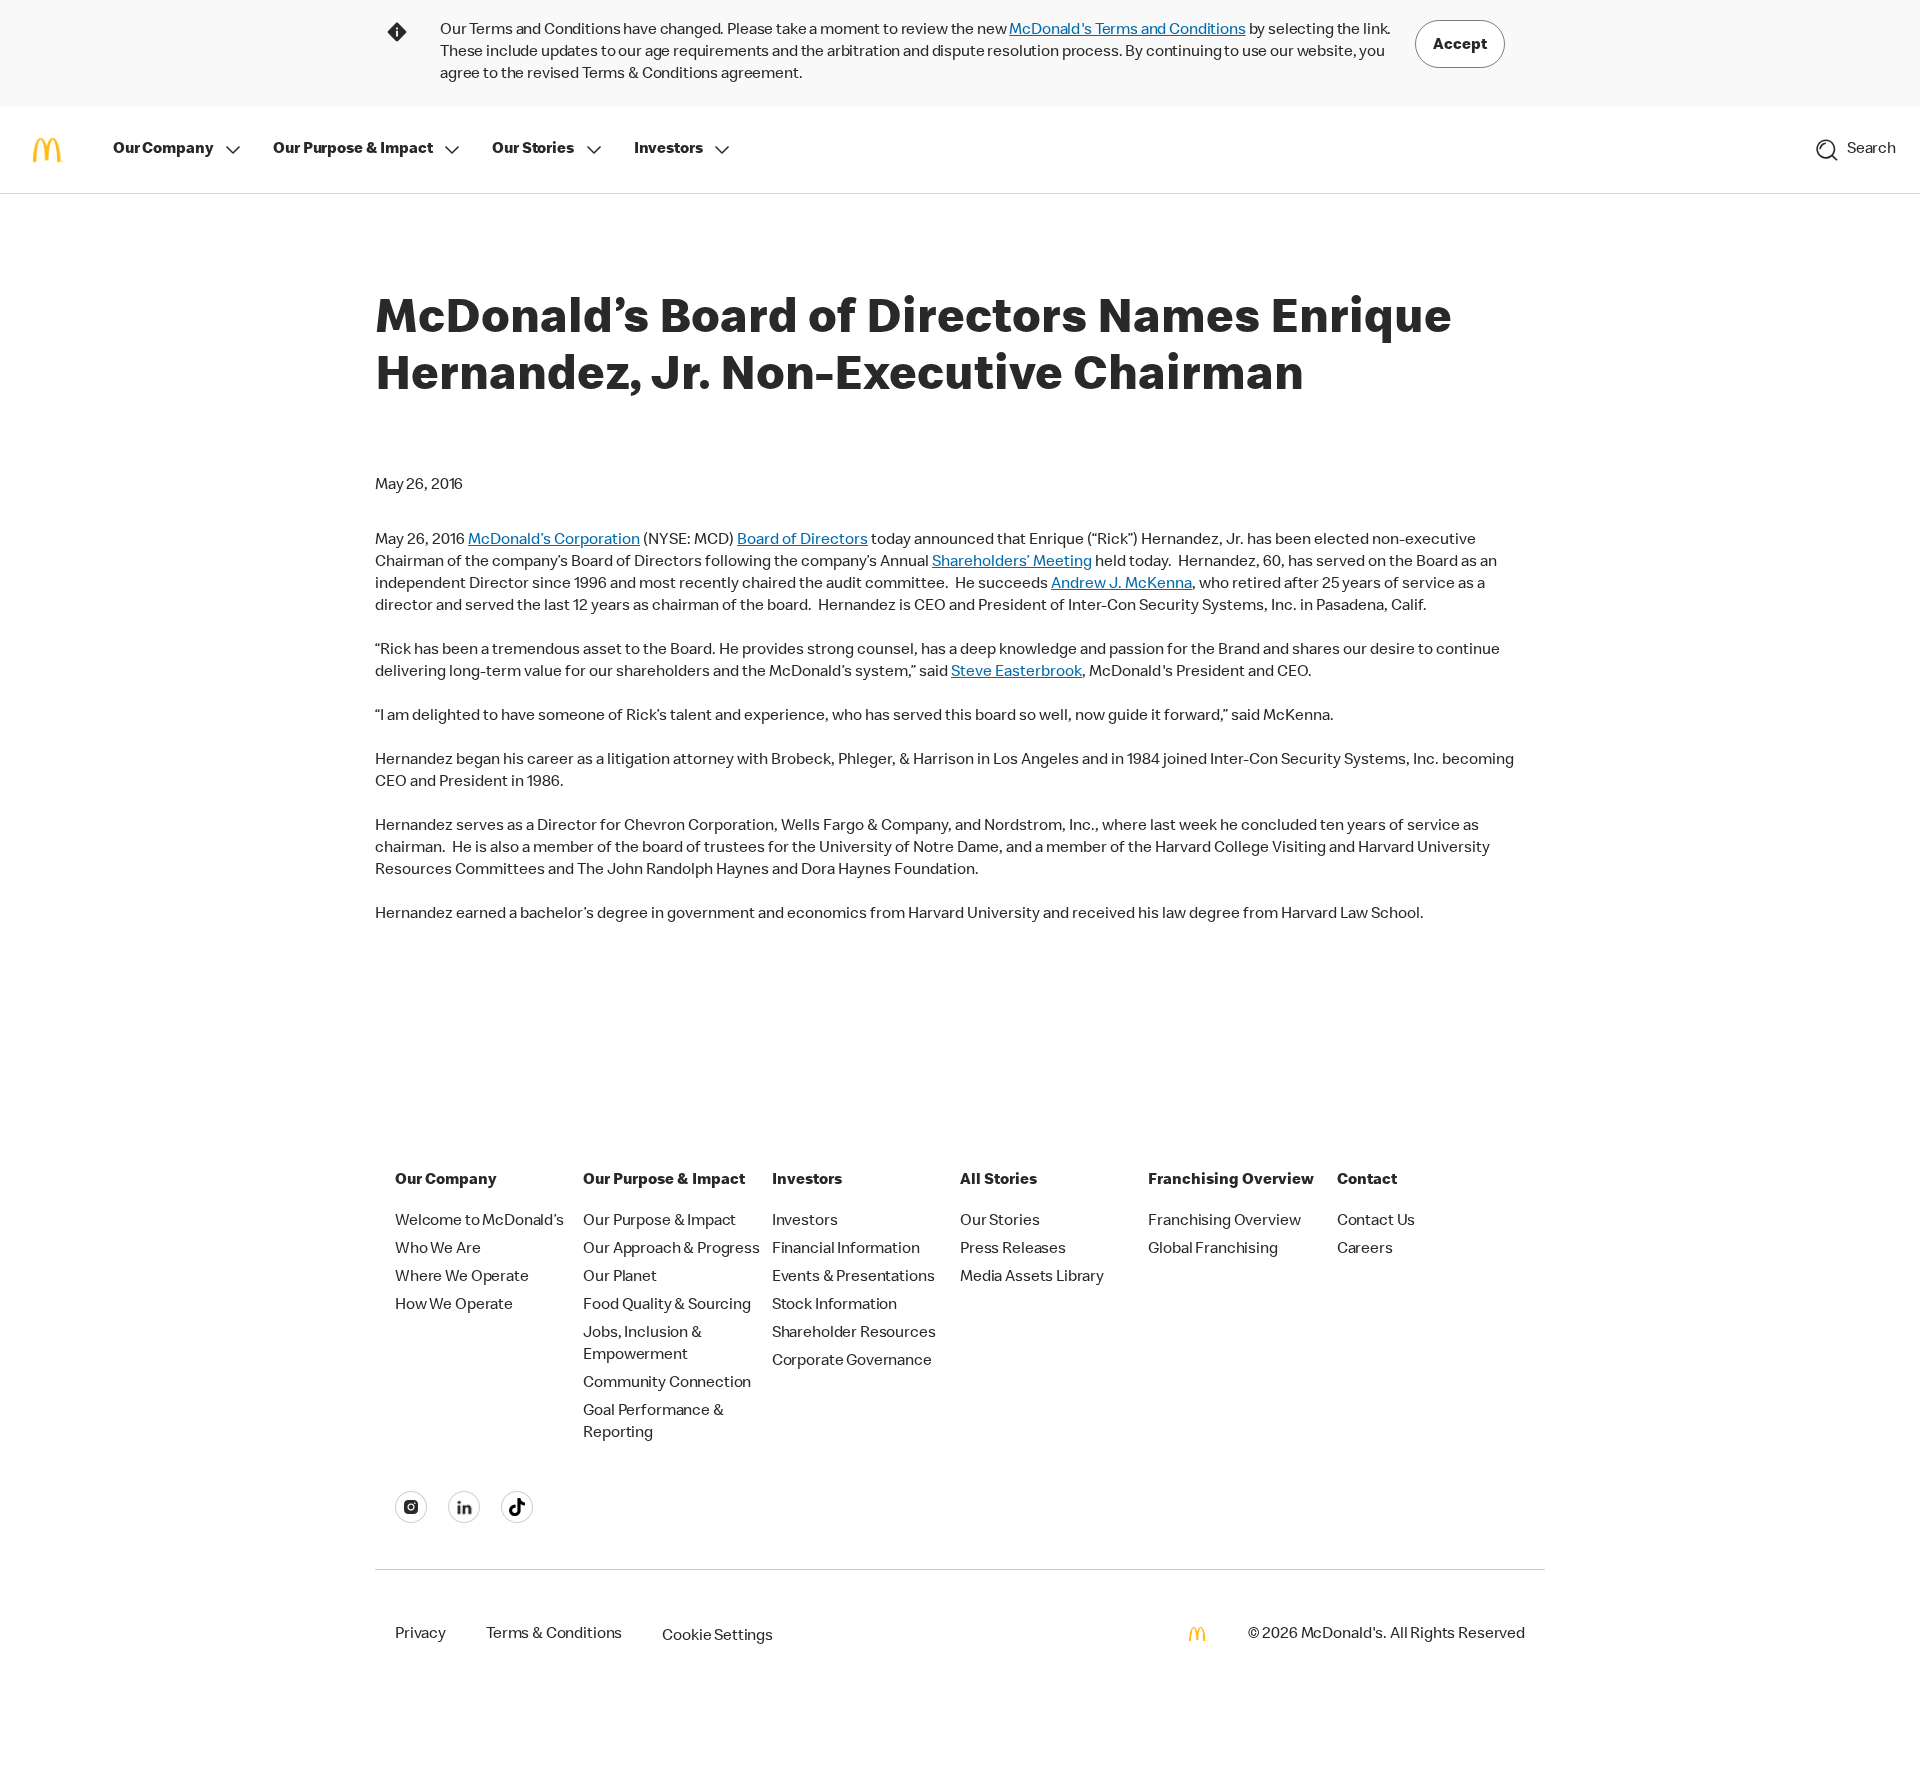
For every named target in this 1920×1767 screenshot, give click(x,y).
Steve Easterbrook (1016, 673)
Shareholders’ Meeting (1012, 563)
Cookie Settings (717, 1637)
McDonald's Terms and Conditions (1127, 31)
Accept (1460, 46)
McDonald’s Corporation (554, 541)
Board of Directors (802, 541)
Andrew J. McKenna (1121, 585)
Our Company (163, 150)
